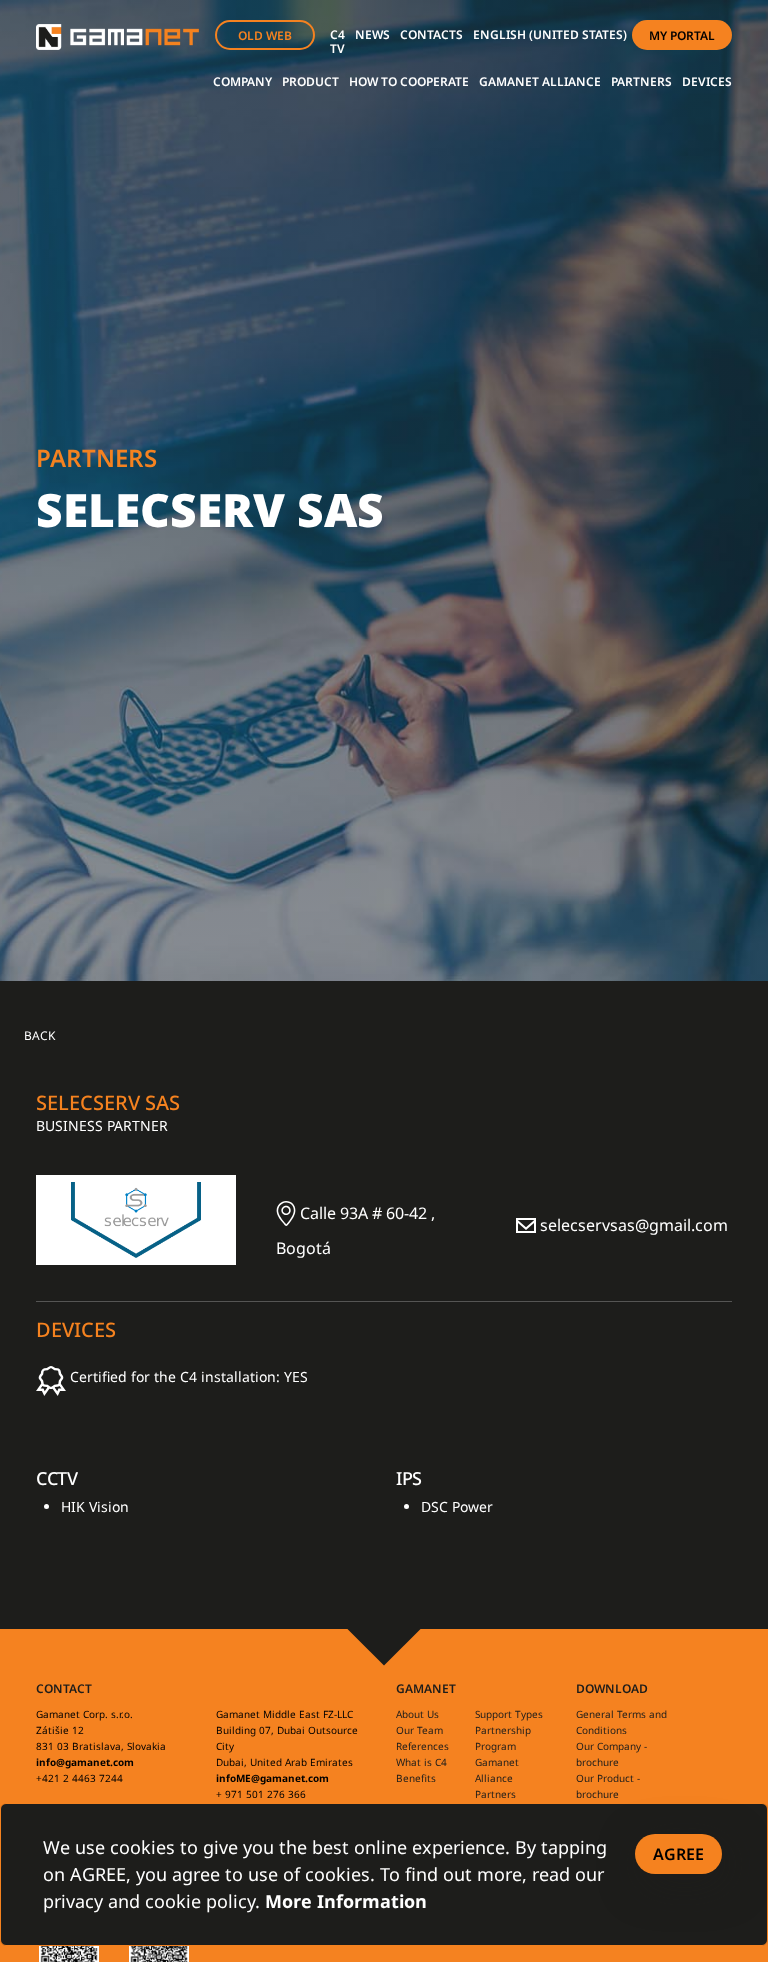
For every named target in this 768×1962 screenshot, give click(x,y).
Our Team (419, 1730)
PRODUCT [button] (310, 81)
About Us (417, 1714)
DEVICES (707, 81)
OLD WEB (265, 35)
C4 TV (337, 41)
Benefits (416, 1778)
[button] (550, 35)
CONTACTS (431, 34)
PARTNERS (641, 81)
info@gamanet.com (85, 1762)
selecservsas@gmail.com (632, 1225)
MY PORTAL (682, 35)
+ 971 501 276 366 (261, 1794)
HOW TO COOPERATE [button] (409, 81)
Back (39, 1036)
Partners (495, 1794)
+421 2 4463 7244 (79, 1778)
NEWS (372, 34)
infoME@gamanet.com (272, 1778)
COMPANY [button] (242, 81)
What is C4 (421, 1762)
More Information (346, 1901)
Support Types (509, 1714)
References (422, 1746)
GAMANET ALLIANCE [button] (540, 81)
